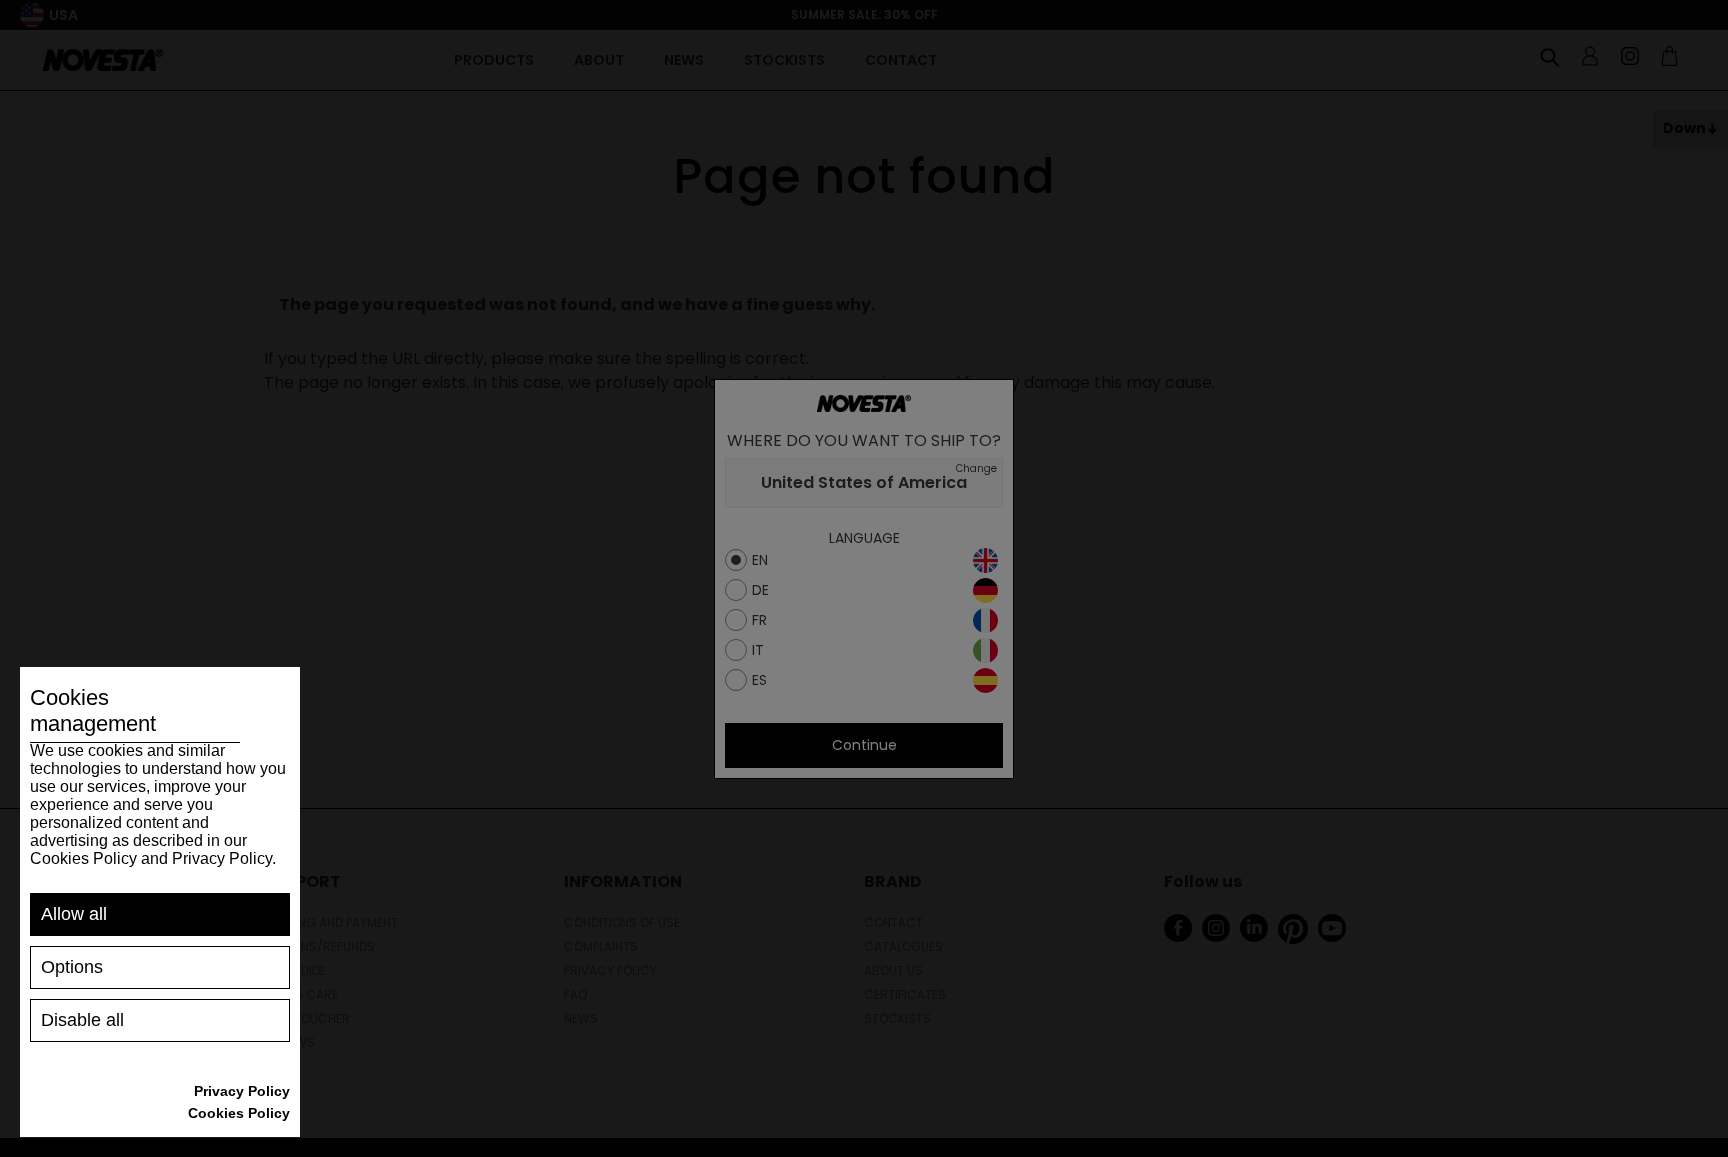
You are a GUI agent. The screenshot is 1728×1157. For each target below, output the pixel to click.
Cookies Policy (239, 1113)
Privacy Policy (242, 1091)
